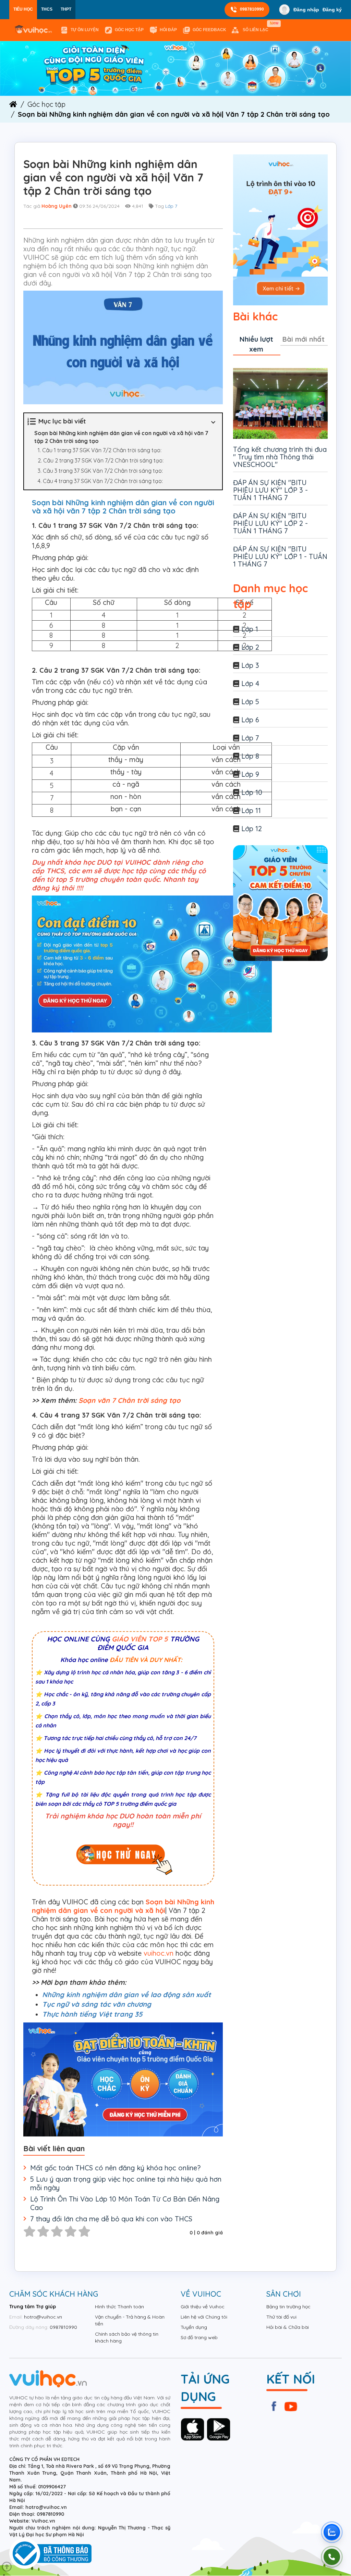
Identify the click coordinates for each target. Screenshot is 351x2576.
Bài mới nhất (304, 339)
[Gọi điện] (332, 2557)
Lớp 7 (171, 206)
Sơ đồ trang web (199, 2337)
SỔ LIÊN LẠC (257, 27)
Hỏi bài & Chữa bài (288, 2327)
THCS (47, 9)
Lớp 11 (251, 810)
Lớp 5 (250, 702)
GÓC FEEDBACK (209, 30)
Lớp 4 (250, 683)
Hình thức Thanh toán (119, 2307)
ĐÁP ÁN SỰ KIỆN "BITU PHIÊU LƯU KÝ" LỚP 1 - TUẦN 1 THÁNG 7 (280, 556)
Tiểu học (23, 9)
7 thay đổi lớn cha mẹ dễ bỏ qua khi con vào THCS (111, 2219)
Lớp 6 (250, 720)
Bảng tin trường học (288, 2307)
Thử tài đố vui (281, 2317)
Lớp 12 (252, 829)
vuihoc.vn (159, 1953)
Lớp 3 (250, 665)
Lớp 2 (250, 647)
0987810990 (252, 9)
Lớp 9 (250, 774)
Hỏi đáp (168, 30)
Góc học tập (129, 30)
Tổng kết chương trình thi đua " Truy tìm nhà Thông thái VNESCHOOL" (280, 457)
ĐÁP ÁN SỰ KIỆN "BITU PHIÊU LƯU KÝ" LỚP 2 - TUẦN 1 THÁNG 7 (270, 523)
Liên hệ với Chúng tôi (204, 2317)
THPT (66, 9)
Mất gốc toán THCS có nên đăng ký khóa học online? (115, 2168)
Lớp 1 (250, 629)
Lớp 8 (250, 756)
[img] (175, 68)
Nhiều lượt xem (256, 344)
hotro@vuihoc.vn (43, 2317)
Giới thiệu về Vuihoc (203, 2307)
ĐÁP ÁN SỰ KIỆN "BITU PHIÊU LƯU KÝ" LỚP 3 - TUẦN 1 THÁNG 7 (270, 490)
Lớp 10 (252, 792)
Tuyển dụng (194, 2327)
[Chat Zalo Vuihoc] (332, 2532)
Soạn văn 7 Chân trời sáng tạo (129, 1400)
